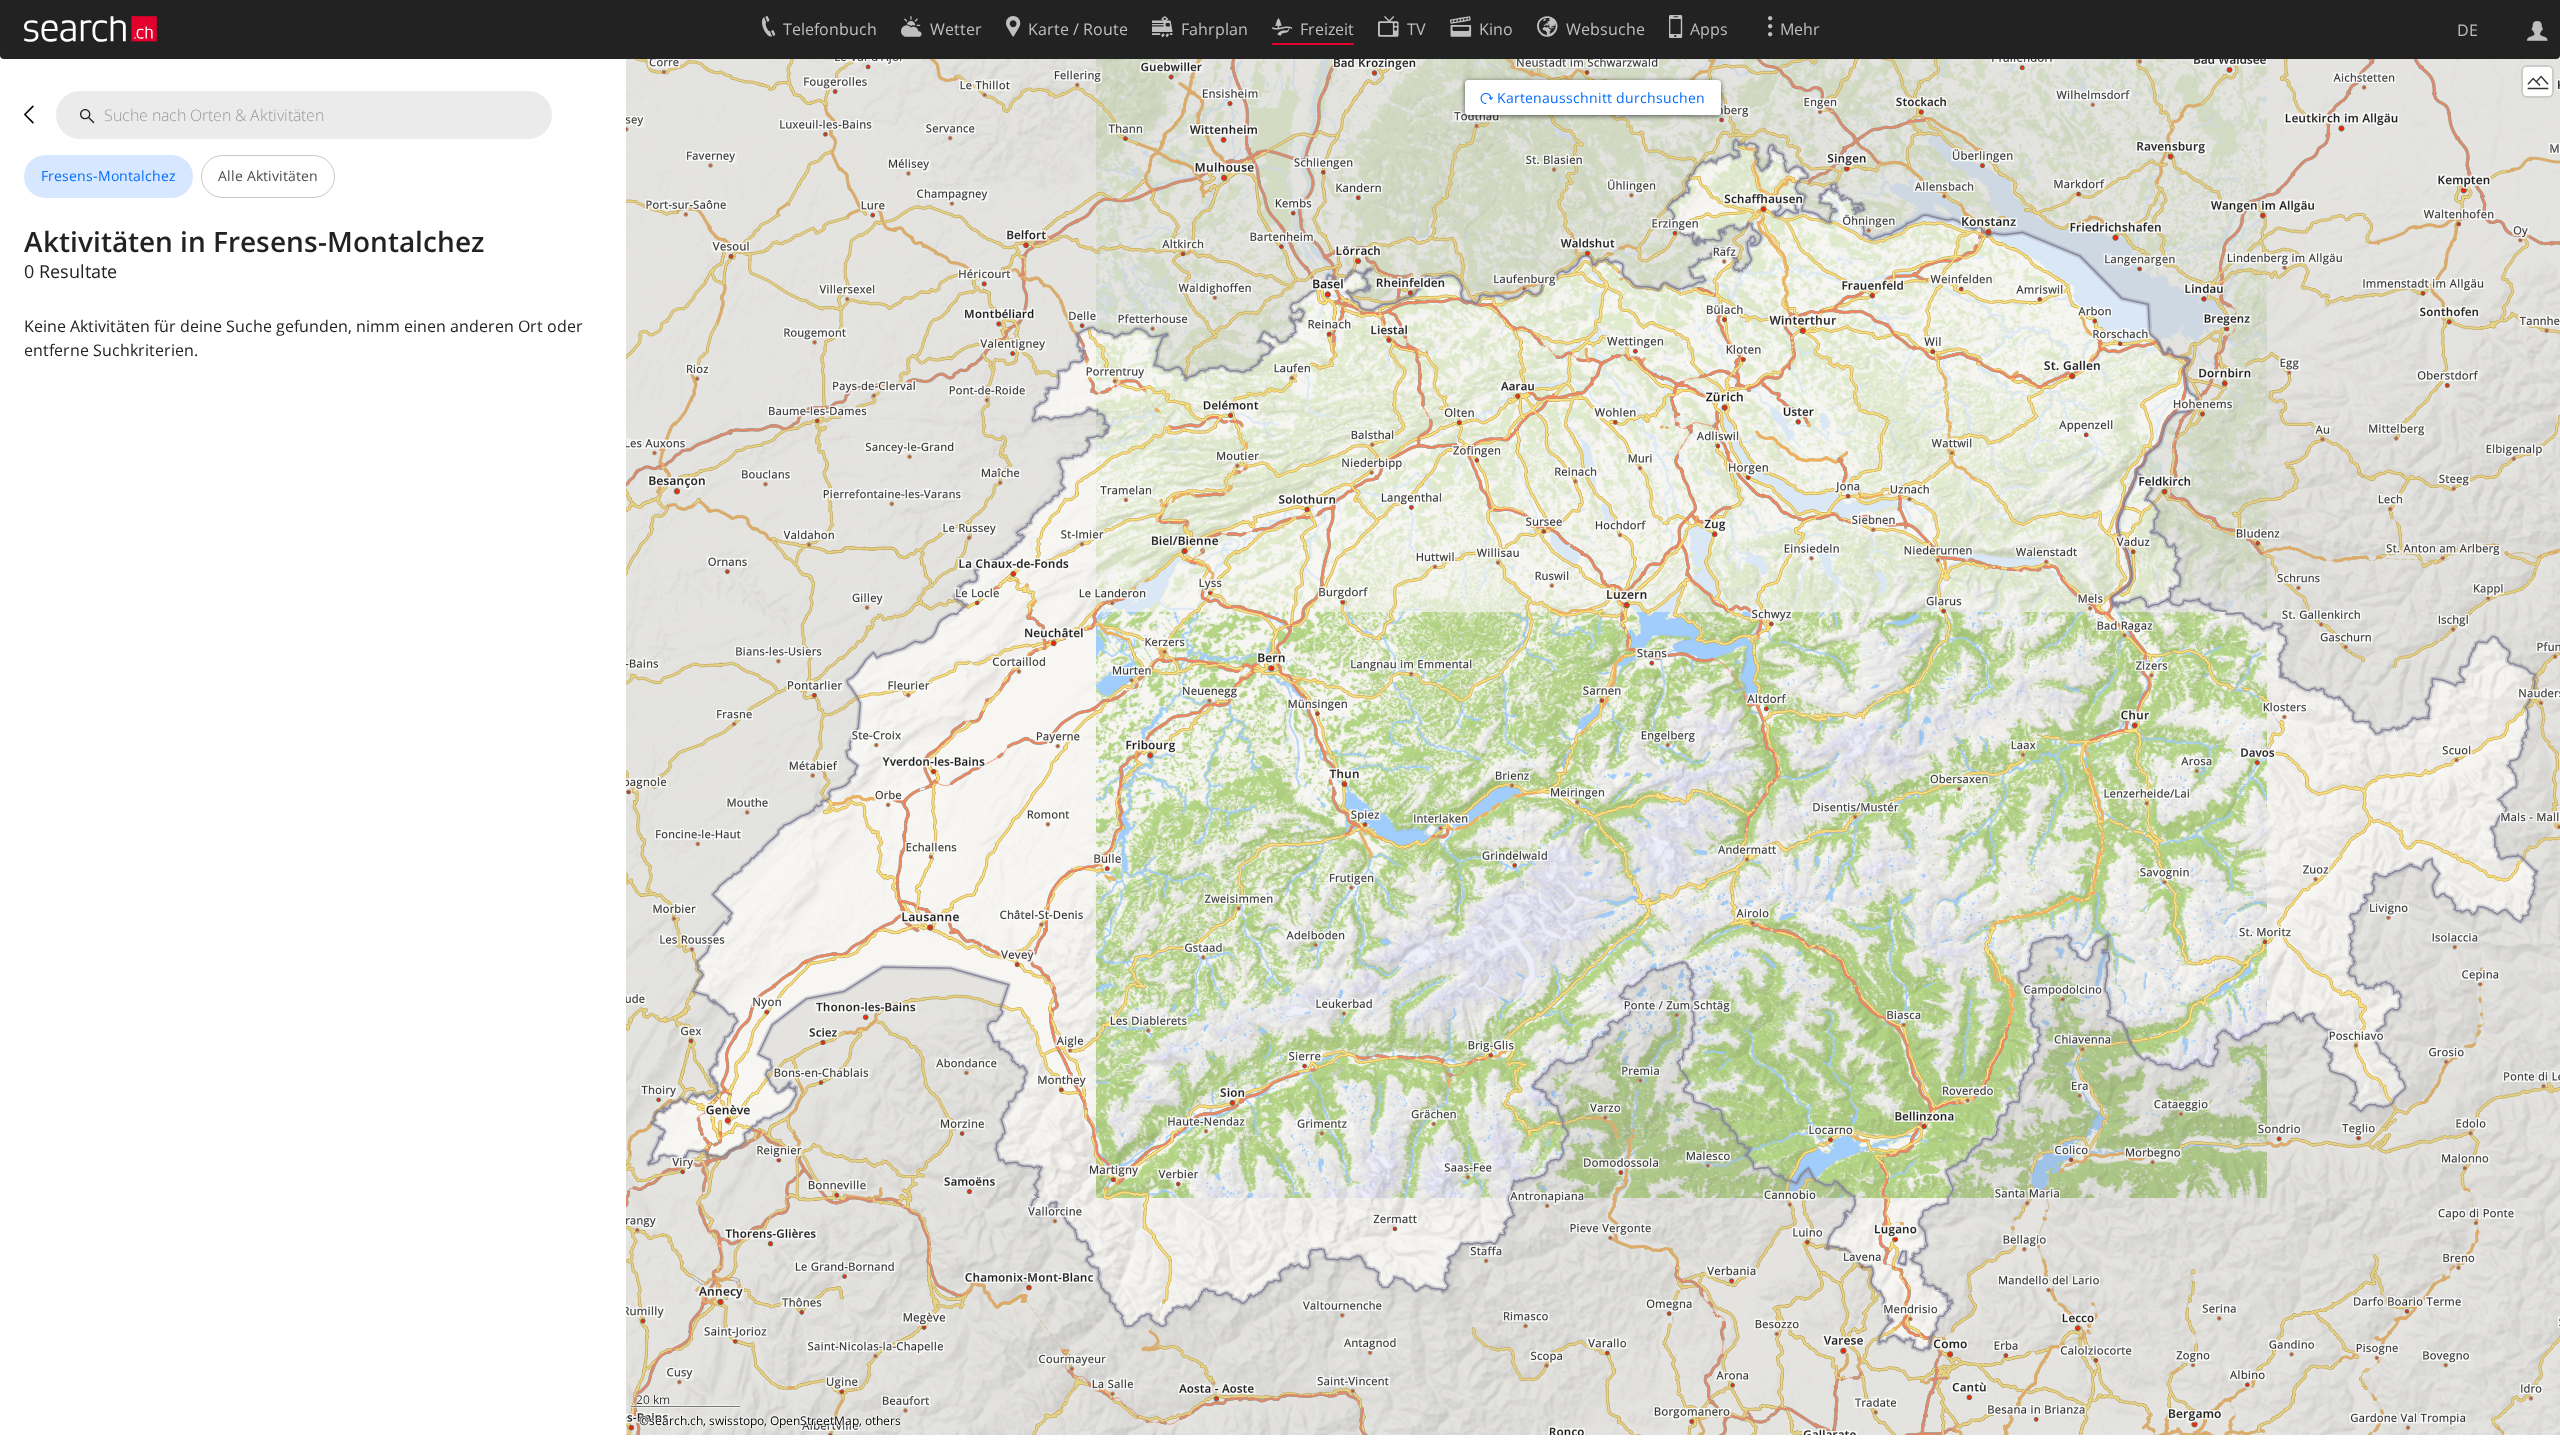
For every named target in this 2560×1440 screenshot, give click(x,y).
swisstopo (736, 1420)
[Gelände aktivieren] (2537, 81)
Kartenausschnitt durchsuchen (1599, 97)
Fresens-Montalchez (108, 175)
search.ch (676, 1420)
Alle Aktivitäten (268, 175)
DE (2467, 30)
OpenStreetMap (814, 1420)
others (883, 1420)
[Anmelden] (2537, 29)
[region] (1593, 747)
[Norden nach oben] (2537, 1412)
